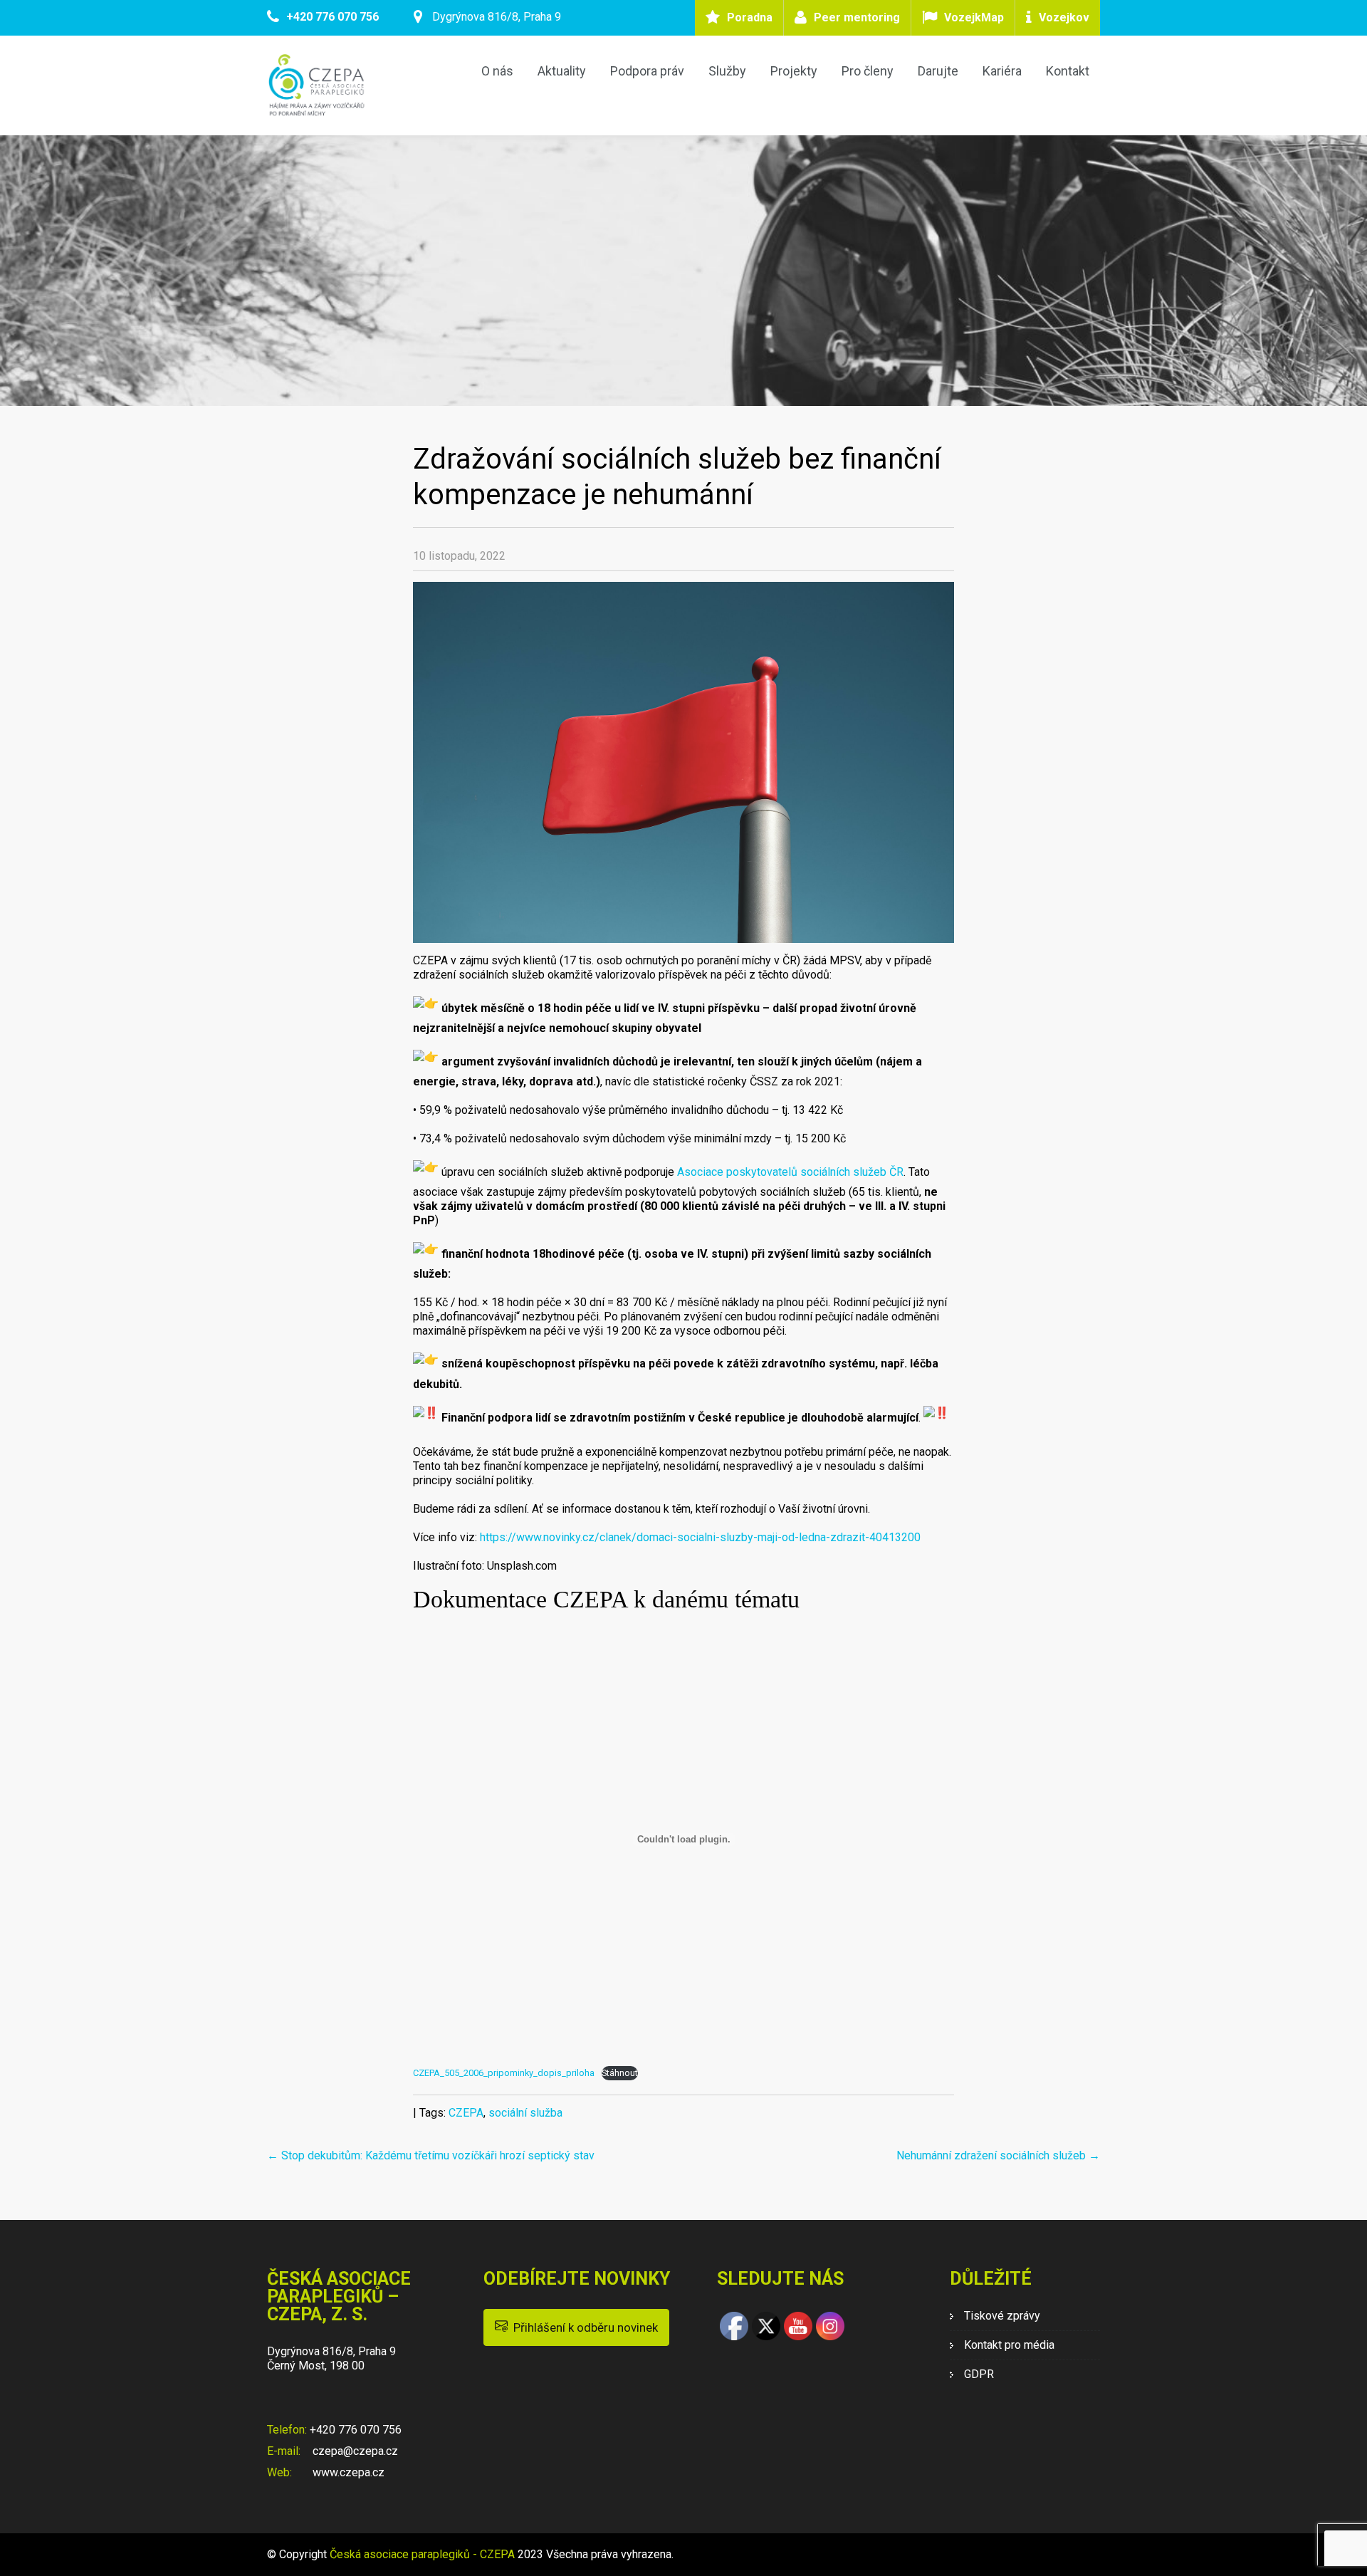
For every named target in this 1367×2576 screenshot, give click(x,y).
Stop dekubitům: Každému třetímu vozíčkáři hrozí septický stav (431, 2155)
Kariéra (1002, 71)
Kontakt (1068, 71)
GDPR (979, 2374)
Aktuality (562, 71)
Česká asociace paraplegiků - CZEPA (422, 2554)
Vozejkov (1064, 17)
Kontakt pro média (1009, 2345)
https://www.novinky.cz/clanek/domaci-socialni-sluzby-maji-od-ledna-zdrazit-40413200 (700, 1537)
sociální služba (525, 2113)
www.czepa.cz (347, 2472)
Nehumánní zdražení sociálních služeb (998, 2155)
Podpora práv (647, 71)
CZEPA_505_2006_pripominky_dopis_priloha (504, 2073)
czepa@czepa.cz (354, 2451)
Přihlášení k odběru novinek (583, 2327)
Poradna (750, 17)
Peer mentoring (857, 17)
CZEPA (466, 2113)
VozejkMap (974, 17)
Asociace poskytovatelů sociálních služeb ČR (790, 1171)
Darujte (938, 71)
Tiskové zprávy (1002, 2316)
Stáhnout (620, 2073)
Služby (727, 71)
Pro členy (868, 71)
